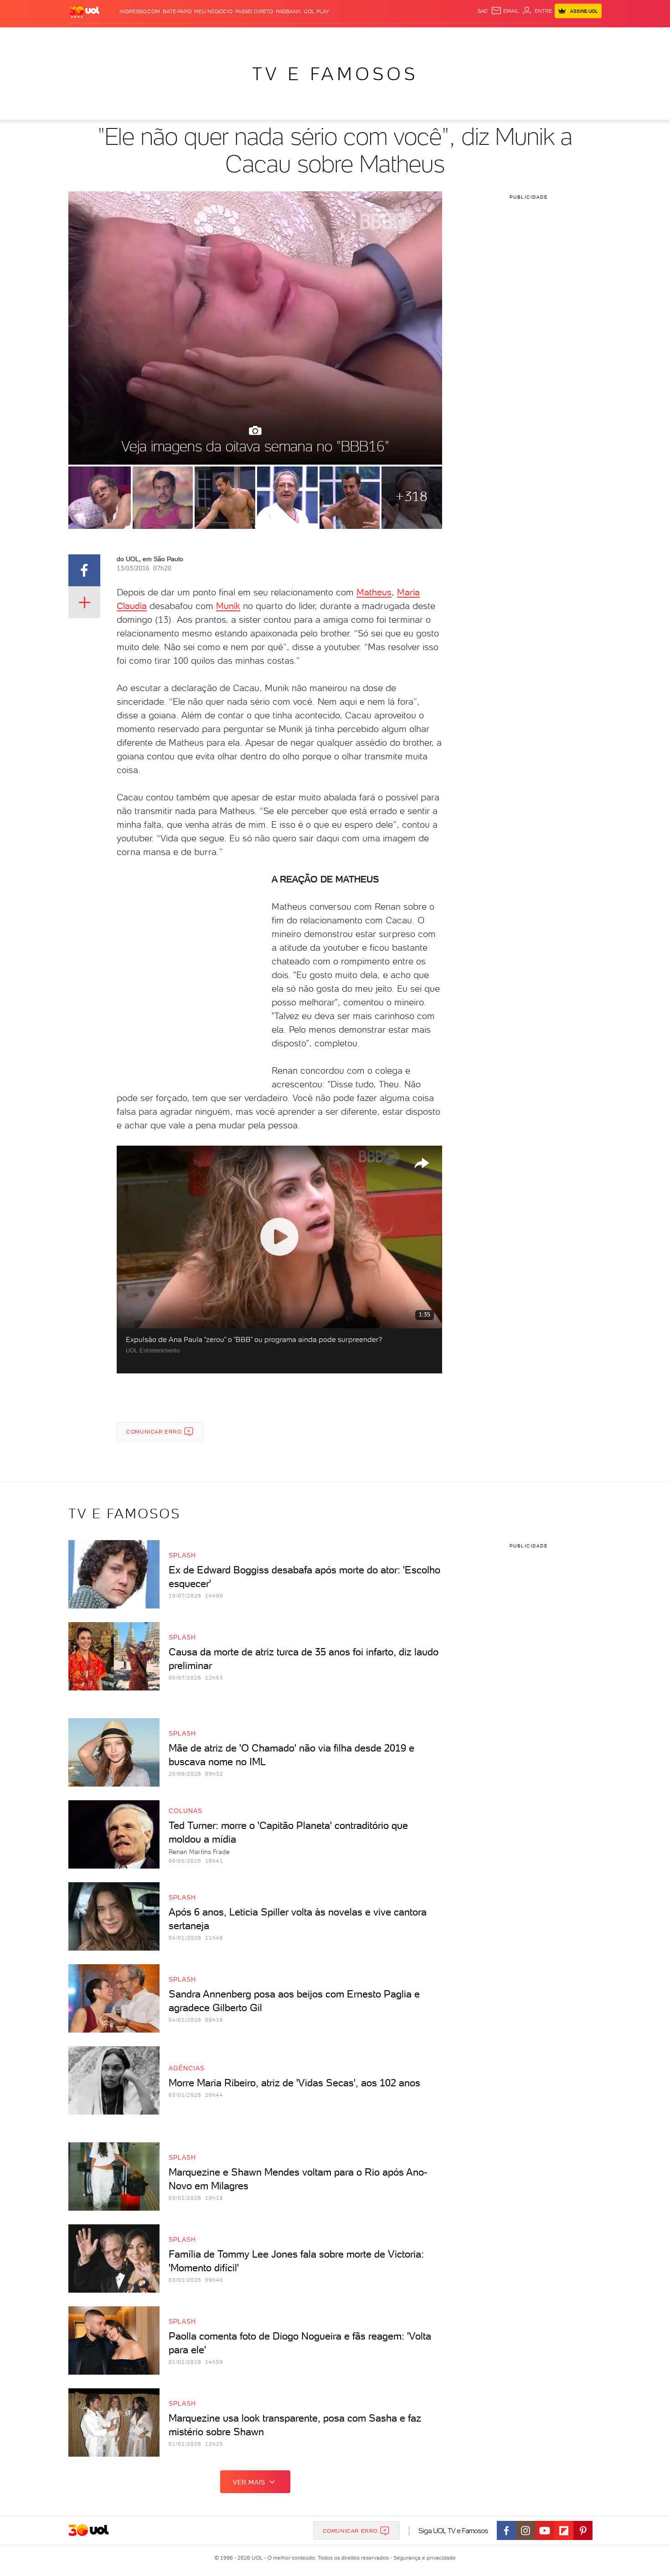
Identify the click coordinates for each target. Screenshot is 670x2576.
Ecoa (438, 37)
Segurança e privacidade (423, 2558)
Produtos (86, 37)
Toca (547, 37)
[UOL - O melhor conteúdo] (84, 12)
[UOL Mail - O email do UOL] (505, 11)
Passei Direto (254, 11)
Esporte (314, 37)
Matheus (374, 592)
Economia (261, 37)
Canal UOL (465, 37)
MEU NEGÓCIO (213, 11)
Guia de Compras (586, 37)
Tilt (423, 37)
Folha (289, 37)
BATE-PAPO (177, 11)
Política (202, 37)
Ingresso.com (140, 11)
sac (483, 11)
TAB (512, 37)
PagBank (288, 11)
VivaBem (402, 37)
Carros (230, 37)
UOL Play (316, 11)
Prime (528, 37)
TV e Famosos (335, 74)
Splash (342, 37)
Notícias (172, 37)
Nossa (494, 37)
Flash (114, 37)
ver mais (249, 2482)
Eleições (141, 37)
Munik (228, 606)
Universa (371, 37)
